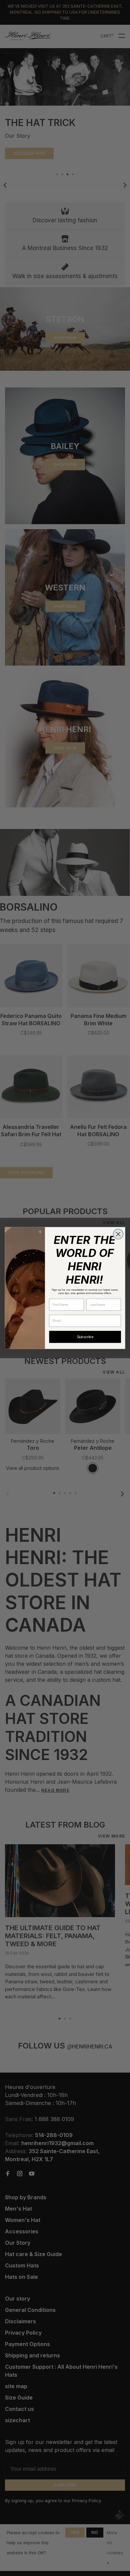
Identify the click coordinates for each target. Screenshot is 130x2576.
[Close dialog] (118, 1234)
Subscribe (85, 1337)
